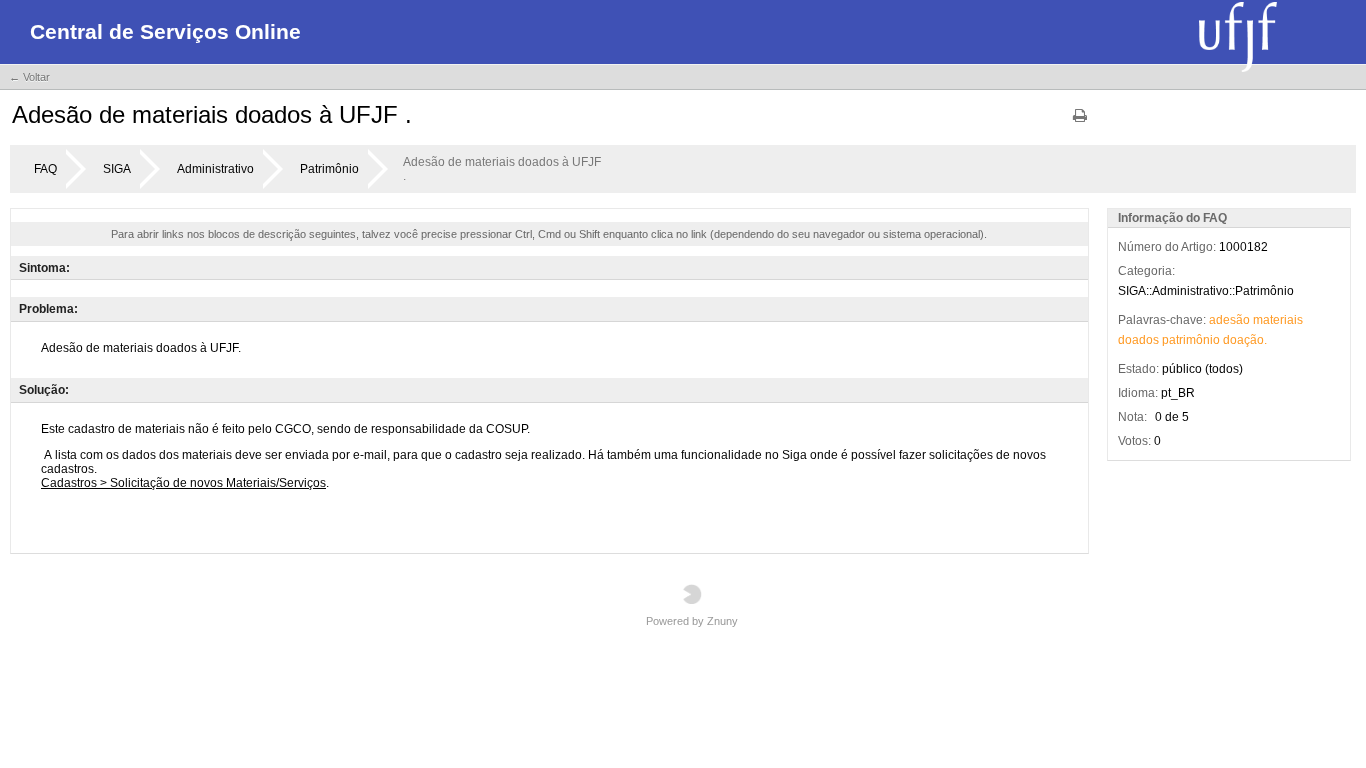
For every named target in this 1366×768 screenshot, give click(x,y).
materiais (1278, 320)
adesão (1229, 320)
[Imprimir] (1080, 122)
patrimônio (1191, 340)
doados (1138, 340)
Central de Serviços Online (165, 31)
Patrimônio (329, 169)
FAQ (45, 169)
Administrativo (215, 169)
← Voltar (29, 77)
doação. (1245, 340)
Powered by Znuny (692, 621)
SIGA (117, 169)
